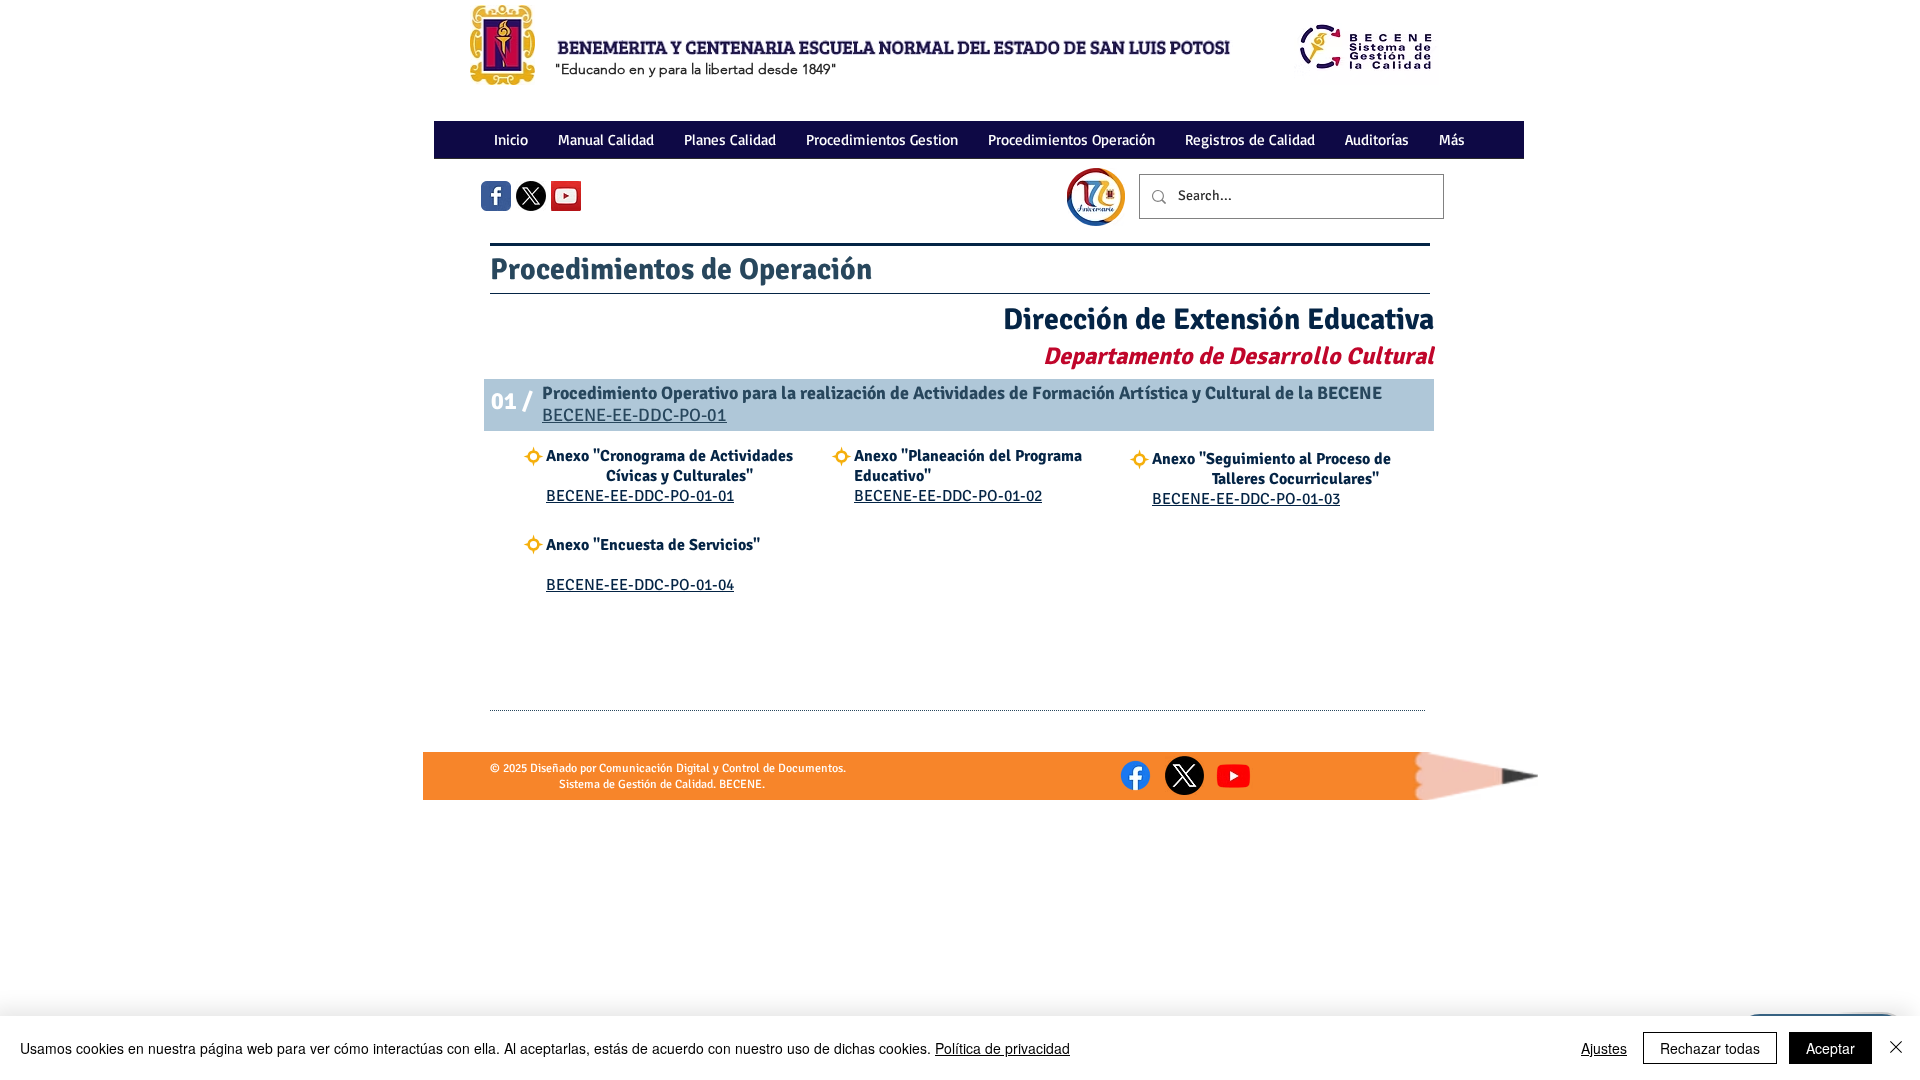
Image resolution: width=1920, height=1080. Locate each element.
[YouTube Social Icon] (566, 196)
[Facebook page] (496, 196)
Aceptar (1830, 1048)
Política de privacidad (1002, 1048)
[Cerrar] (1896, 1048)
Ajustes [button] (1604, 1048)
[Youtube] (1233, 775)
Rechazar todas (1710, 1048)
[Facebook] (1135, 775)
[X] (531, 196)
